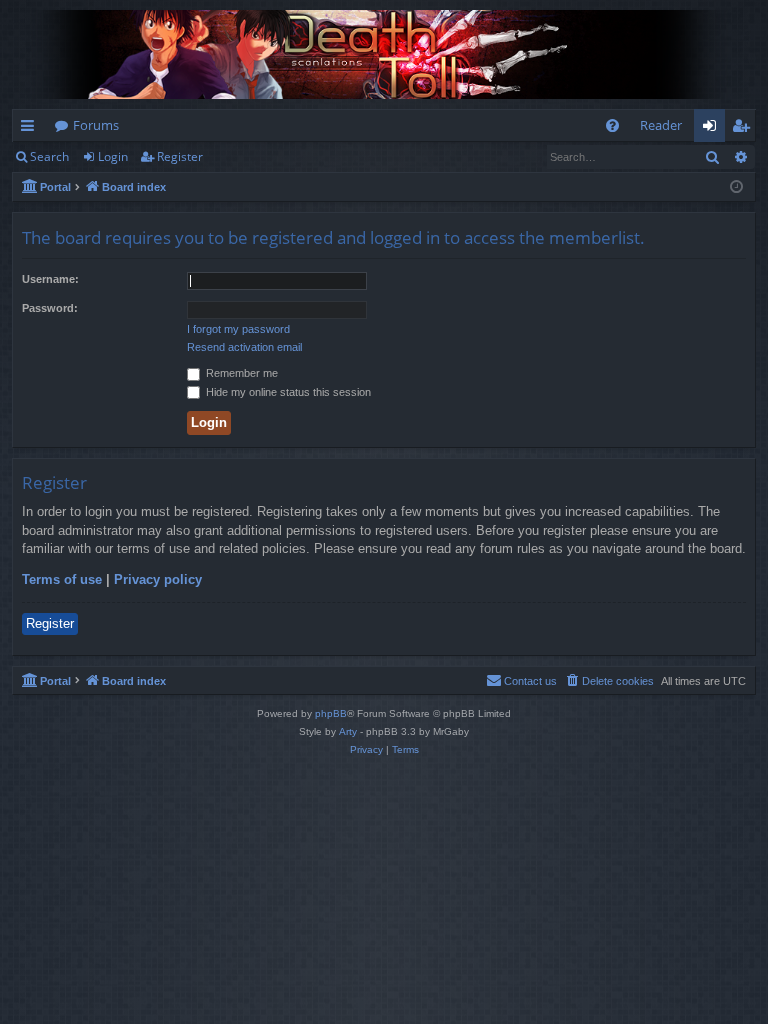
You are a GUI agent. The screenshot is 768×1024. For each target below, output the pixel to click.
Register (180, 156)
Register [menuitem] (745, 129)
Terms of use (62, 579)
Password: (50, 308)
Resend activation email (244, 347)
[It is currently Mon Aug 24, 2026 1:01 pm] (736, 187)
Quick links (31, 129)
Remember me (240, 373)
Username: (50, 279)
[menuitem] (612, 125)
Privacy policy (158, 579)
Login (113, 156)
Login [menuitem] (713, 129)
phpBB (331, 713)
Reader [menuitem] (661, 125)
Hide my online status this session (287, 392)
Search (49, 156)
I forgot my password (238, 329)
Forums (96, 125)
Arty (348, 731)
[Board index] (384, 54)
